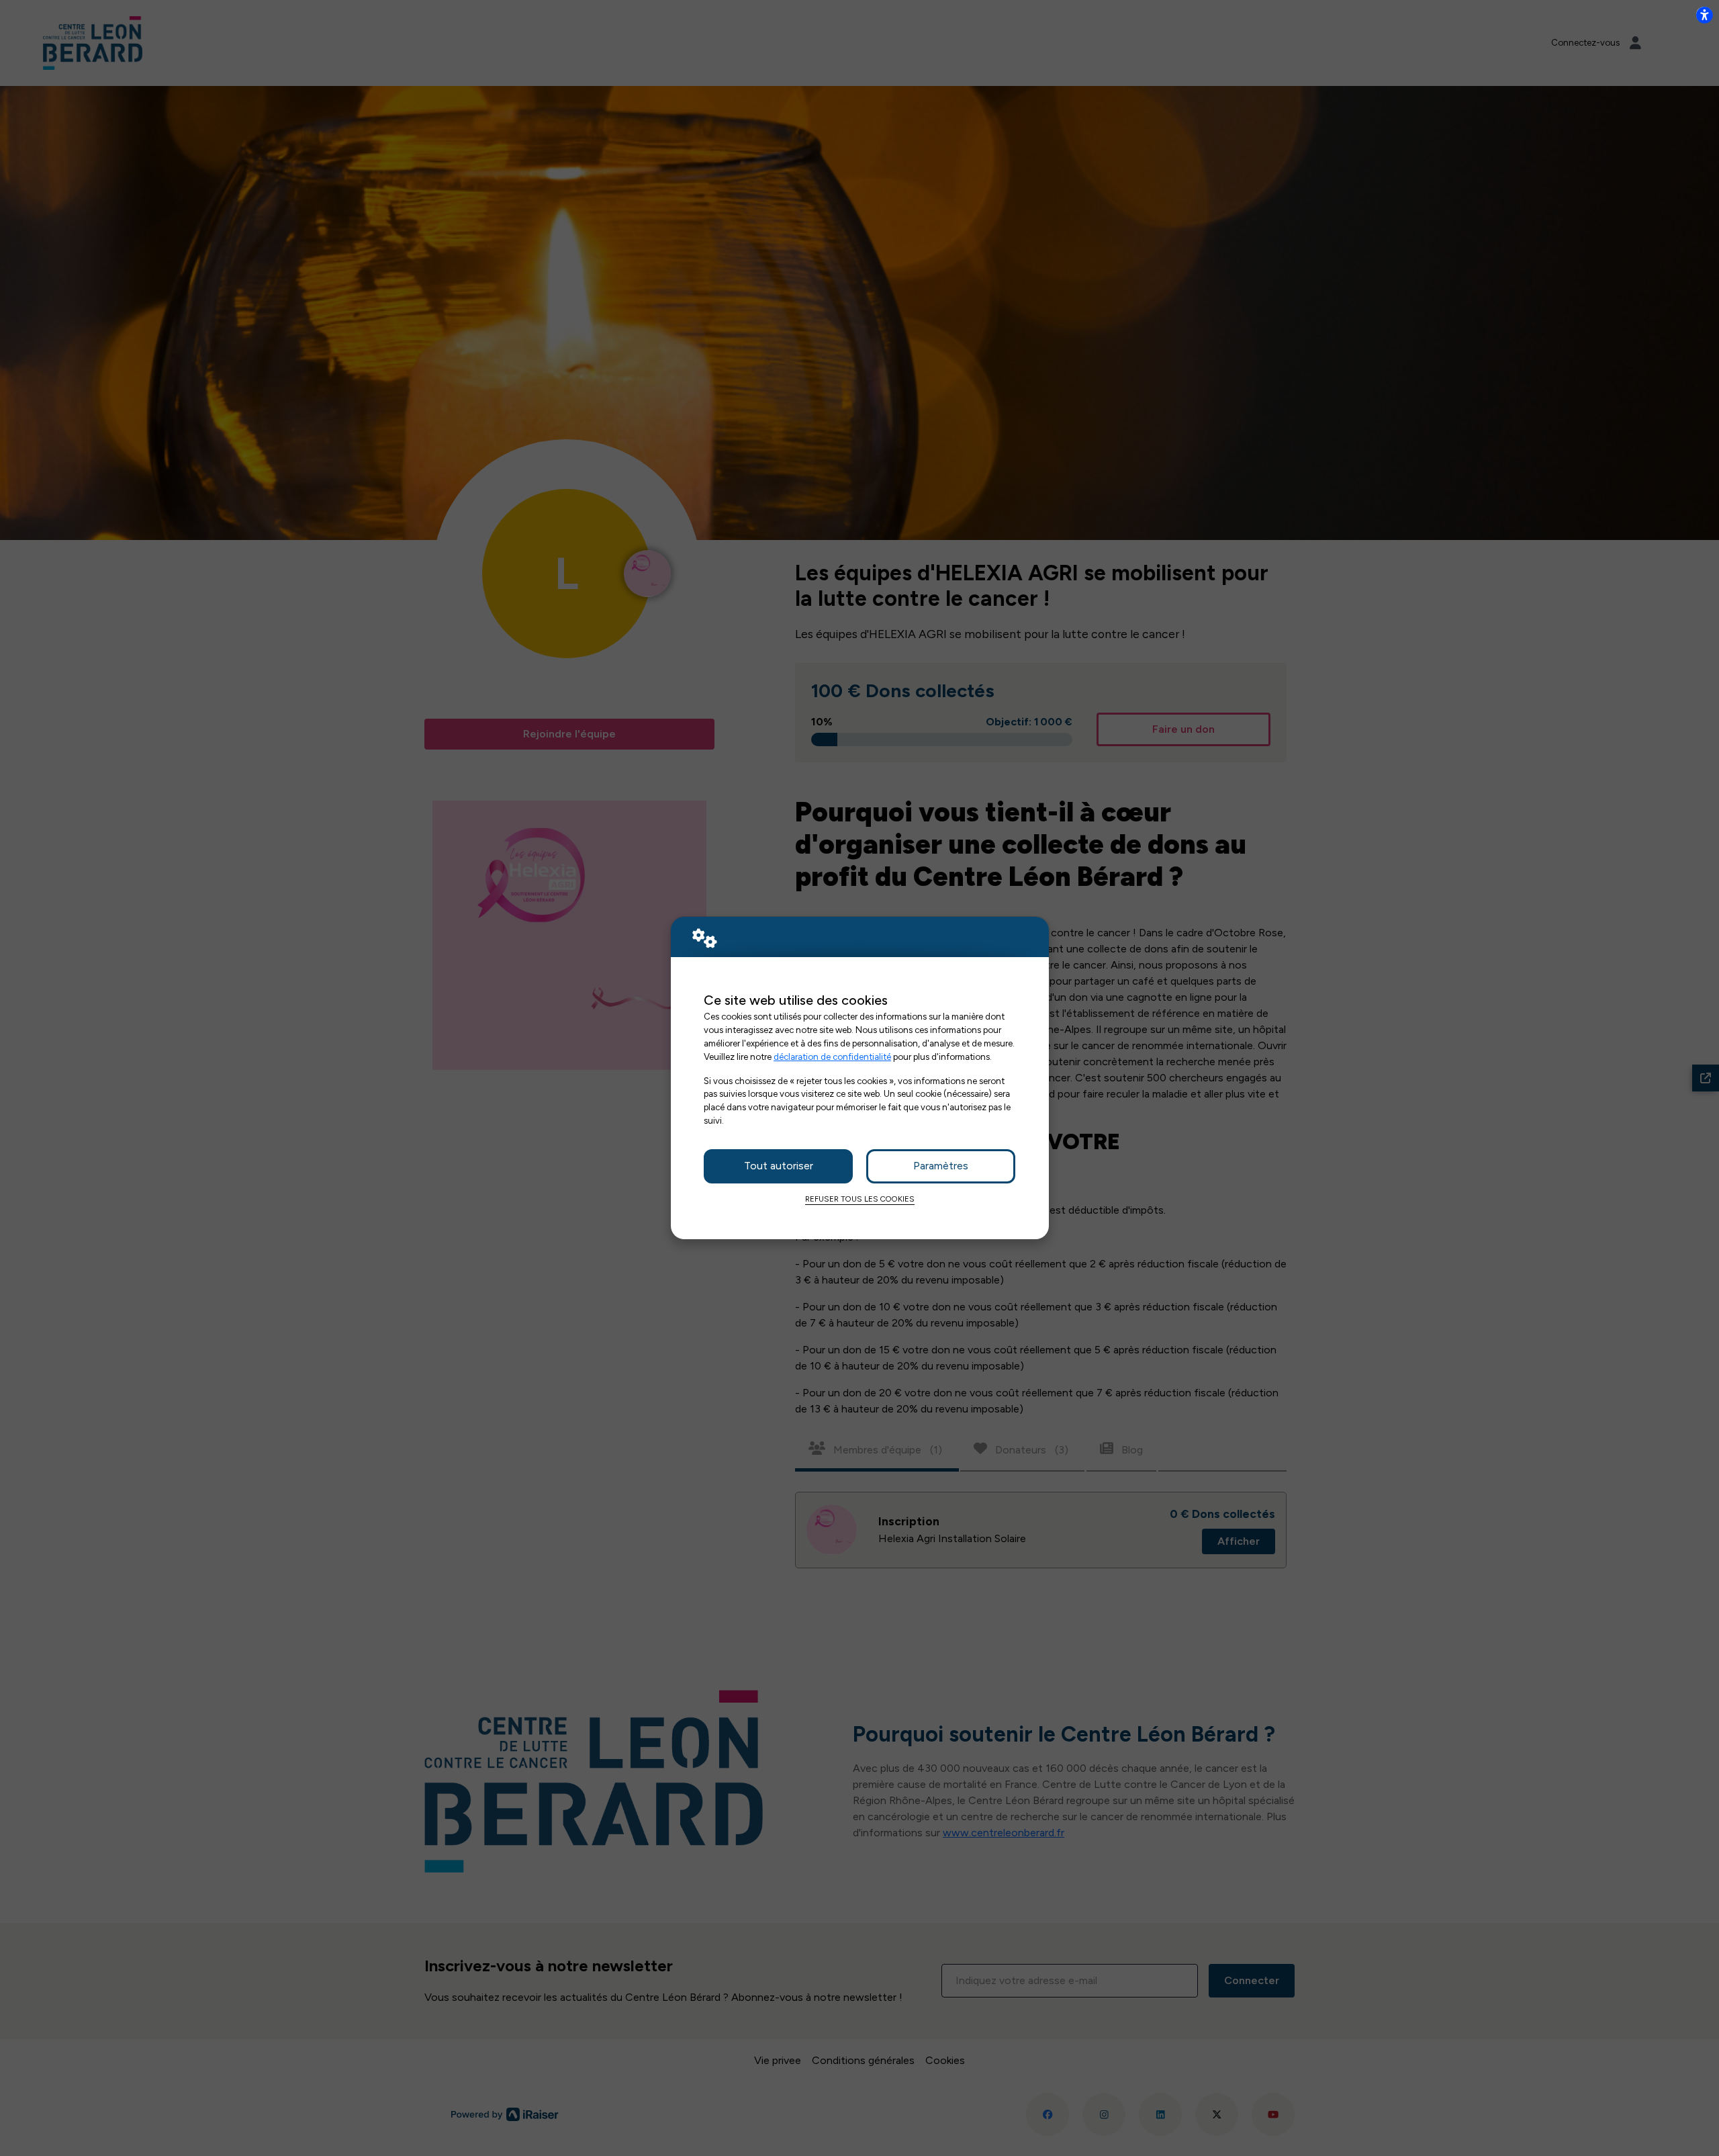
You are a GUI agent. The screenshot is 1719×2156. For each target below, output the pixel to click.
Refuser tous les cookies (860, 1199)
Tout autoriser (779, 1166)
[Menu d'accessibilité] (1704, 15)
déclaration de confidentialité (832, 1057)
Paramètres (941, 1166)
